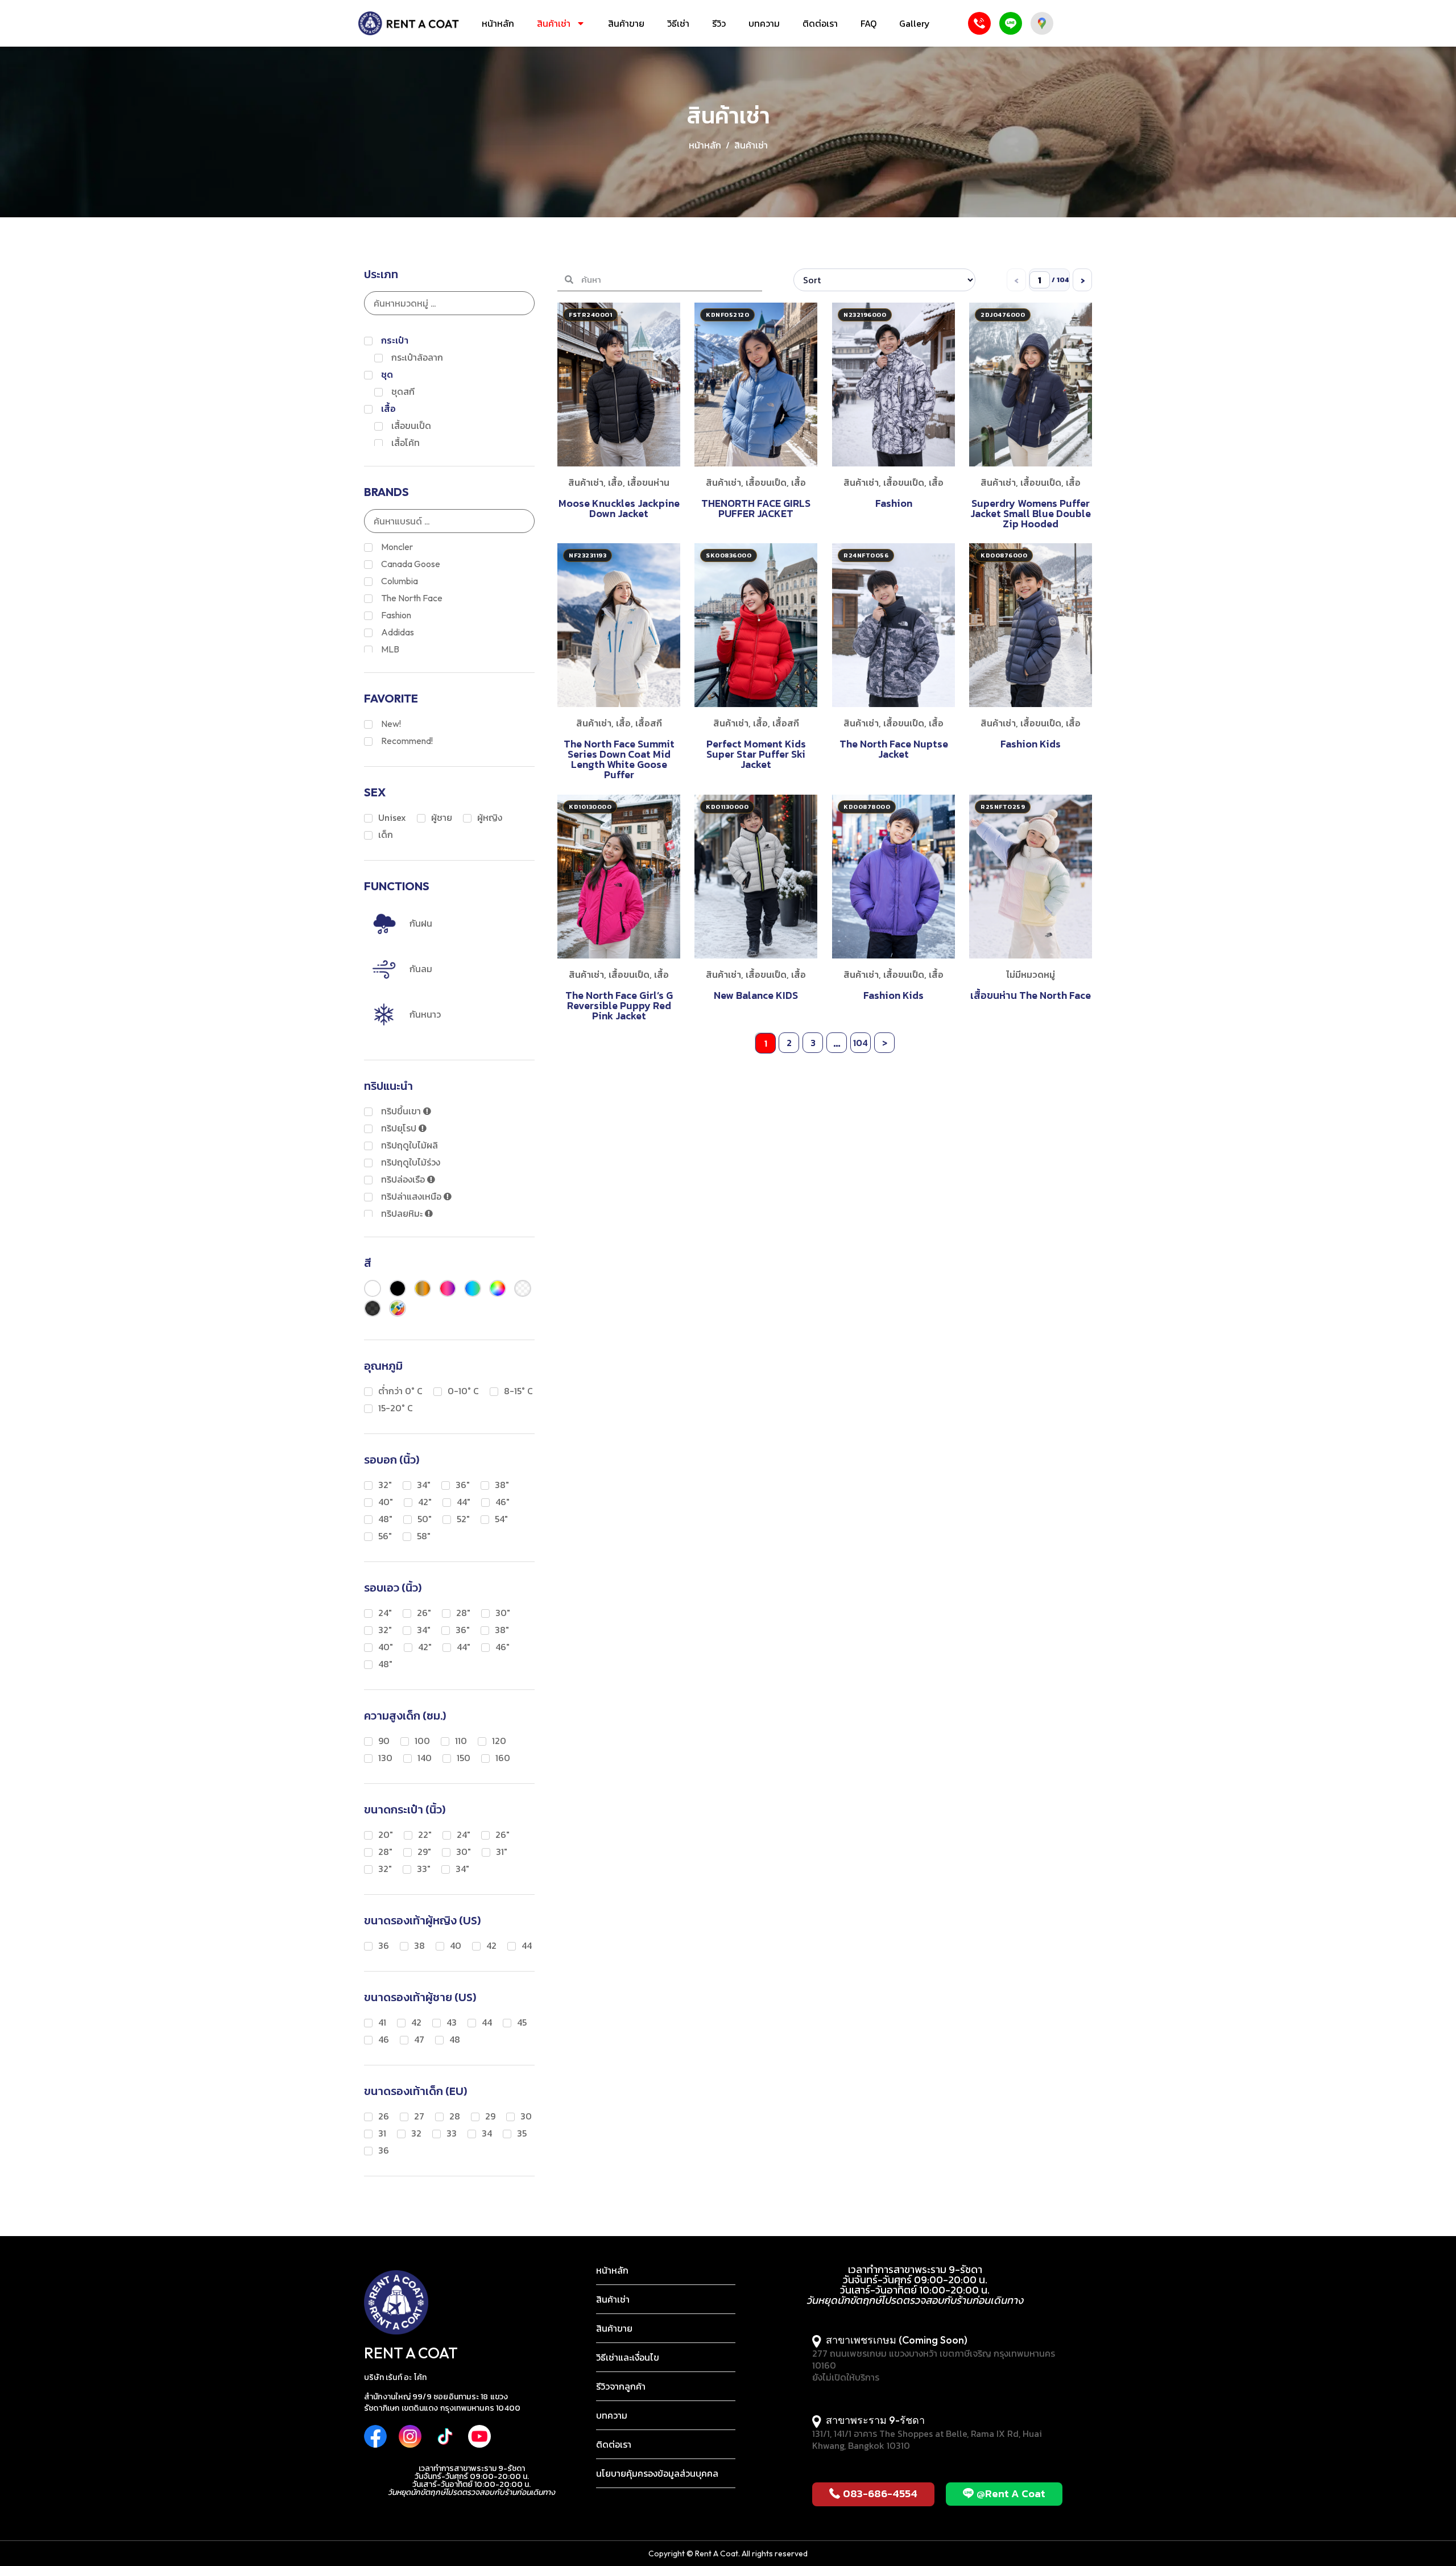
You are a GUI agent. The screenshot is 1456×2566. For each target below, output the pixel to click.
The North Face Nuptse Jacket (893, 749)
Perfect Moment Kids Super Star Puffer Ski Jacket (756, 755)
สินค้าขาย (626, 23)
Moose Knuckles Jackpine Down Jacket (619, 508)
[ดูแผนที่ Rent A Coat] (1042, 23)
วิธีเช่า (678, 23)
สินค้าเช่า (554, 23)
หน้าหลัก (498, 23)
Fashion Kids (1031, 744)
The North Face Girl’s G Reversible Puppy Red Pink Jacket (619, 1005)
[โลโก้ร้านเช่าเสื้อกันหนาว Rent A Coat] (409, 23)
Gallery (915, 23)
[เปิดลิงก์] (380, 2436)
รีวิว (719, 23)
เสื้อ (615, 482)
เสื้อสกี (649, 724)
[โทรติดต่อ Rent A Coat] (979, 23)
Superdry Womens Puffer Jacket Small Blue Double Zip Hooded (1031, 513)
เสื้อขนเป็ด (766, 482)
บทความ (764, 23)
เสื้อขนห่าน (648, 482)
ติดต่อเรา (820, 23)
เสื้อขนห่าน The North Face (1031, 995)
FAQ (868, 23)
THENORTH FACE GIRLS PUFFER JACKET (756, 508)
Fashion (893, 503)
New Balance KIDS (756, 995)
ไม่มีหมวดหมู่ (1031, 974)
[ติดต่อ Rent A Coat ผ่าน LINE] (1011, 23)
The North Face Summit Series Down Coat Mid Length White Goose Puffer (619, 760)
